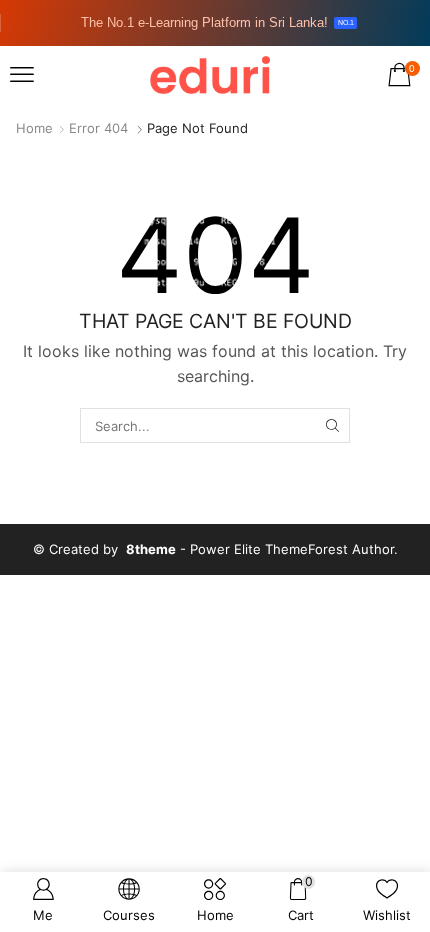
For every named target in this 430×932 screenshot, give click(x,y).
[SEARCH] (332, 425)
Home (34, 128)
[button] (22, 75)
